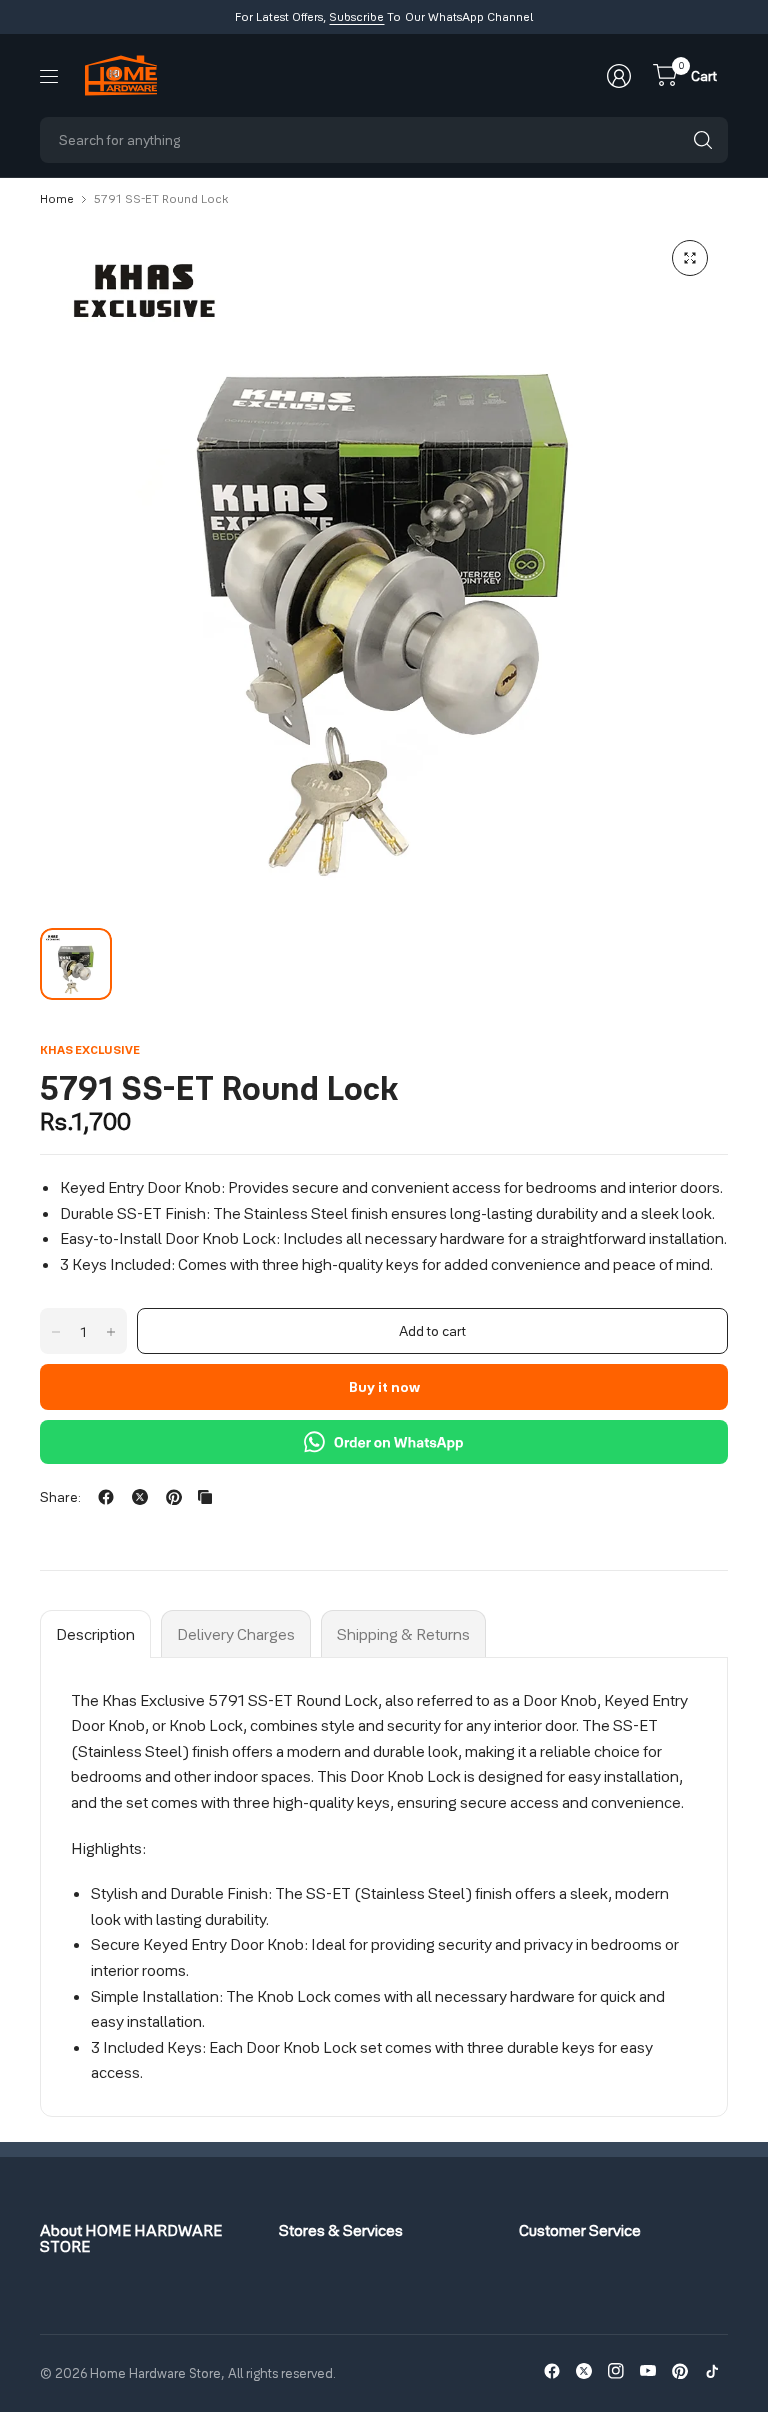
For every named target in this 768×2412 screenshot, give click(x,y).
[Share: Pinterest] (174, 1497)
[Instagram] (616, 2371)
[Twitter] (584, 2371)
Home (57, 199)
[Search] (703, 140)
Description (95, 1634)
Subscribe (356, 16)
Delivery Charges (236, 1634)
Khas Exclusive (90, 1049)
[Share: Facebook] (106, 1497)
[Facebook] (552, 2371)
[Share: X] (140, 1497)
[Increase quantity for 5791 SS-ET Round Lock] (111, 1332)
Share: (60, 1497)
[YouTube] (648, 2371)
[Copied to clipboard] (205, 1497)
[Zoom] (690, 258)
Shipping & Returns (403, 1634)
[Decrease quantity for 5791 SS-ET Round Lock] (56, 1332)
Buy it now (384, 1387)
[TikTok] (712, 2371)
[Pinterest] (680, 2371)
